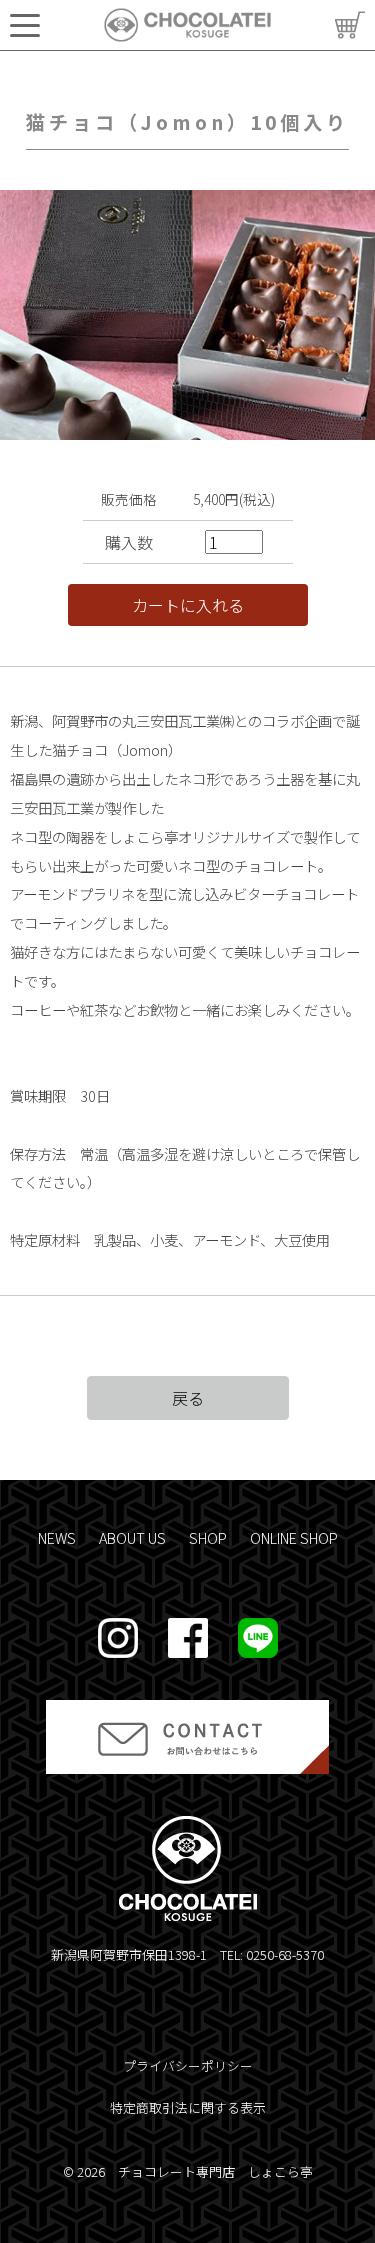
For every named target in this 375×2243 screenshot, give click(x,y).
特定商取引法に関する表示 (188, 2107)
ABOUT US (132, 1537)
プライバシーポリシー (188, 2065)
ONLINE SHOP (294, 1537)
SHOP (208, 1537)
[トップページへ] (187, 25)
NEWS (57, 1537)
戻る (188, 1398)
